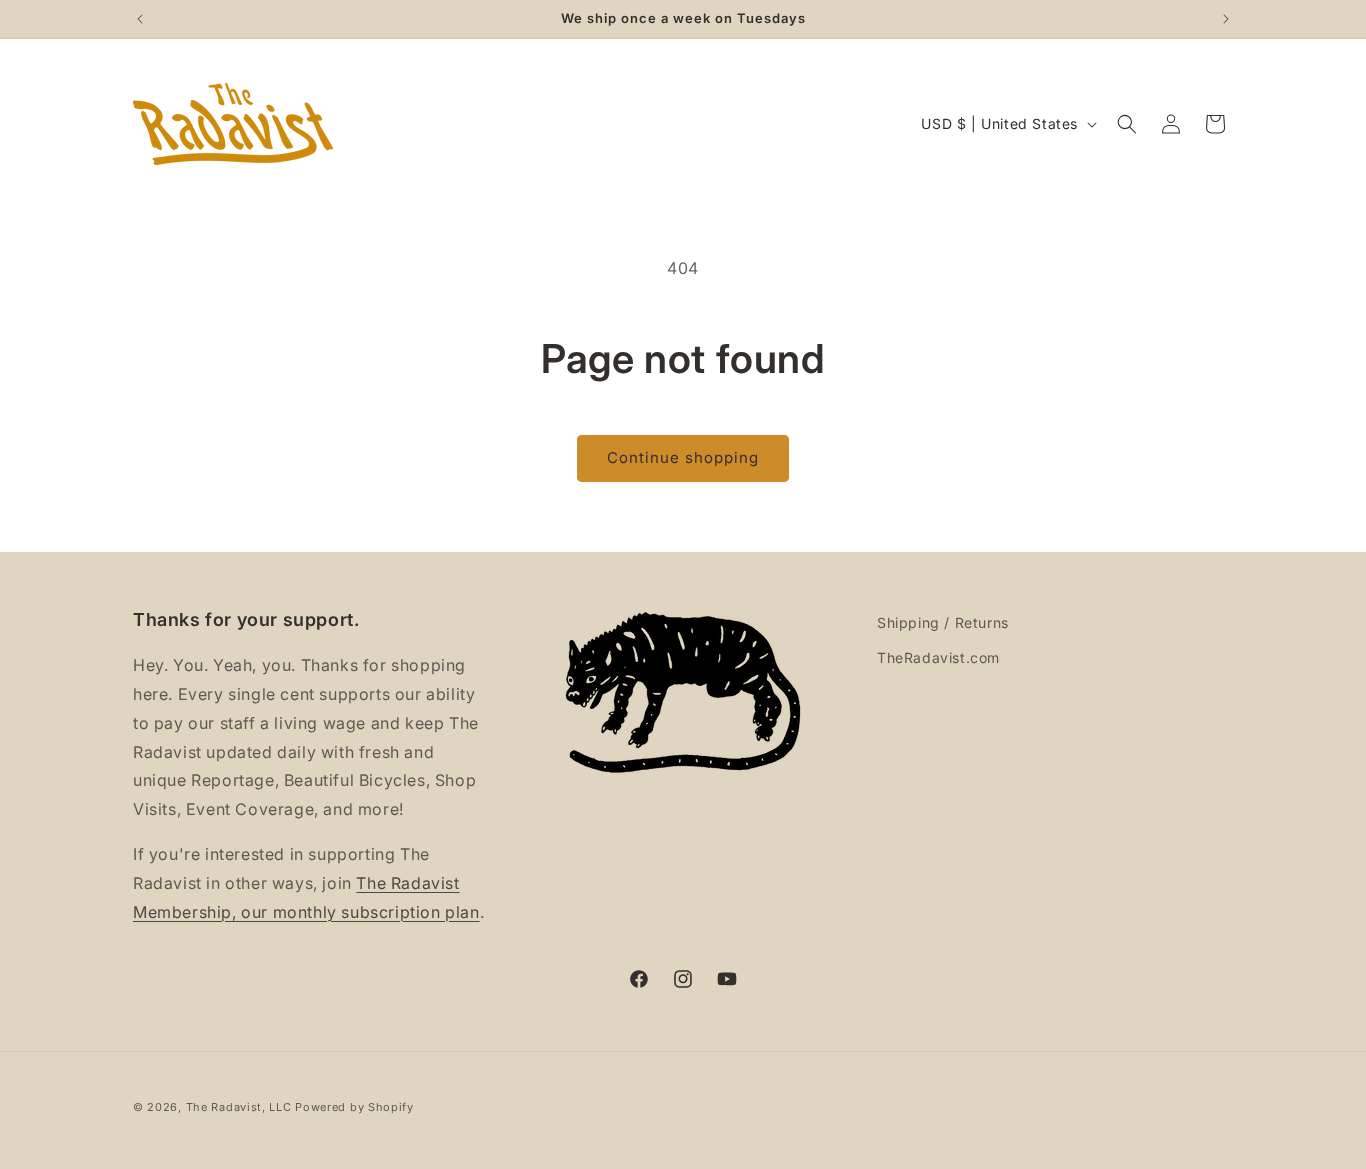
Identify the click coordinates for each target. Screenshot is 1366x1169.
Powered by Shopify (354, 1107)
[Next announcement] (1226, 19)
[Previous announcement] (140, 19)
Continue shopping (683, 457)
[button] (1127, 124)
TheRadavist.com (938, 657)
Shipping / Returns (943, 622)
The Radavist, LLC (239, 1107)
